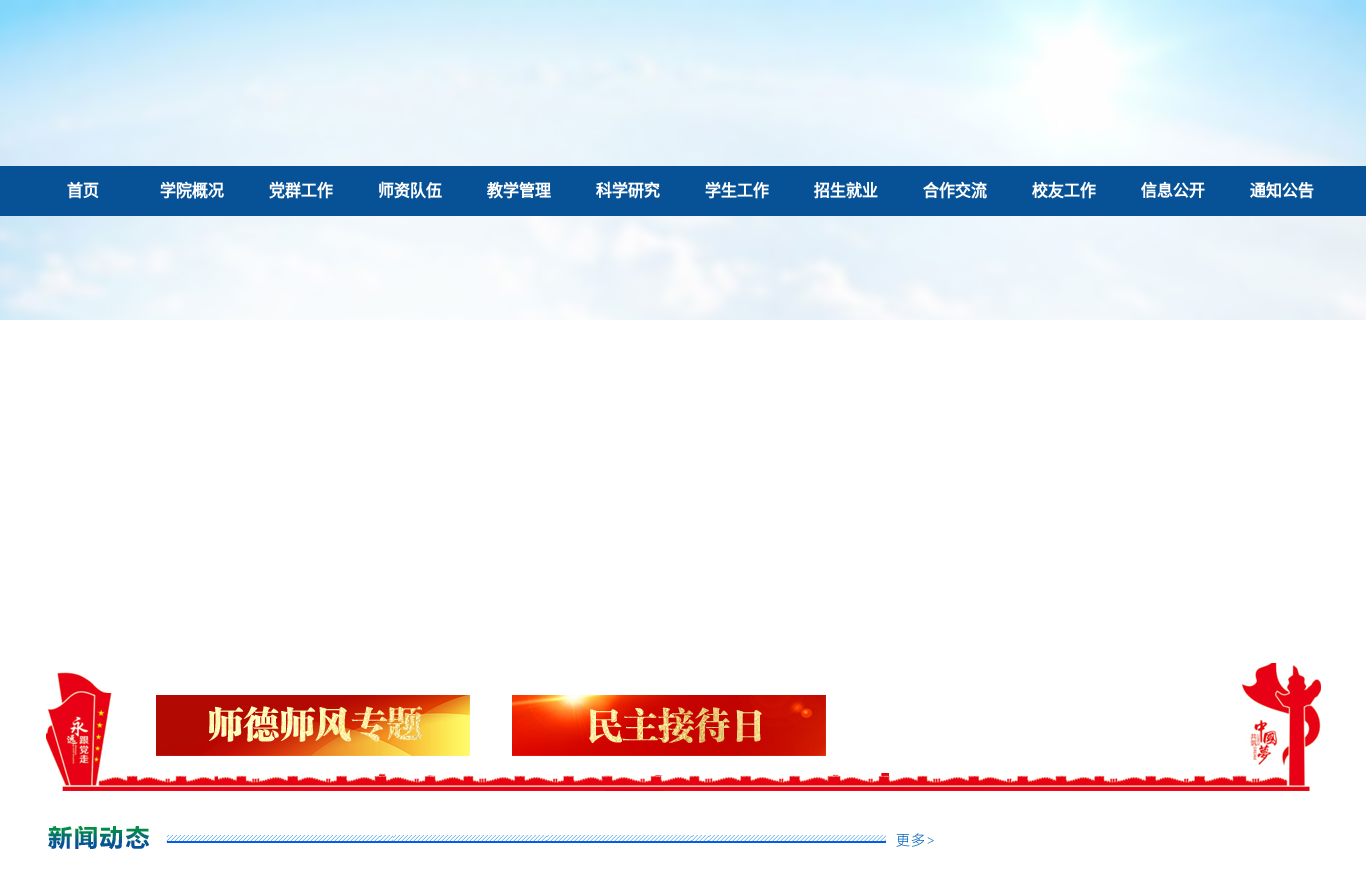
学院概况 (192, 190)
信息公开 (1173, 190)
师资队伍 (410, 190)
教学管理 (519, 190)
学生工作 (737, 190)
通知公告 (1282, 190)
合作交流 (955, 190)
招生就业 (846, 190)
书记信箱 (968, 76)
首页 (83, 190)
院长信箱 (1061, 76)
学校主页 (1154, 76)
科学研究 (628, 190)
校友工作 (1064, 190)
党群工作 (301, 190)
